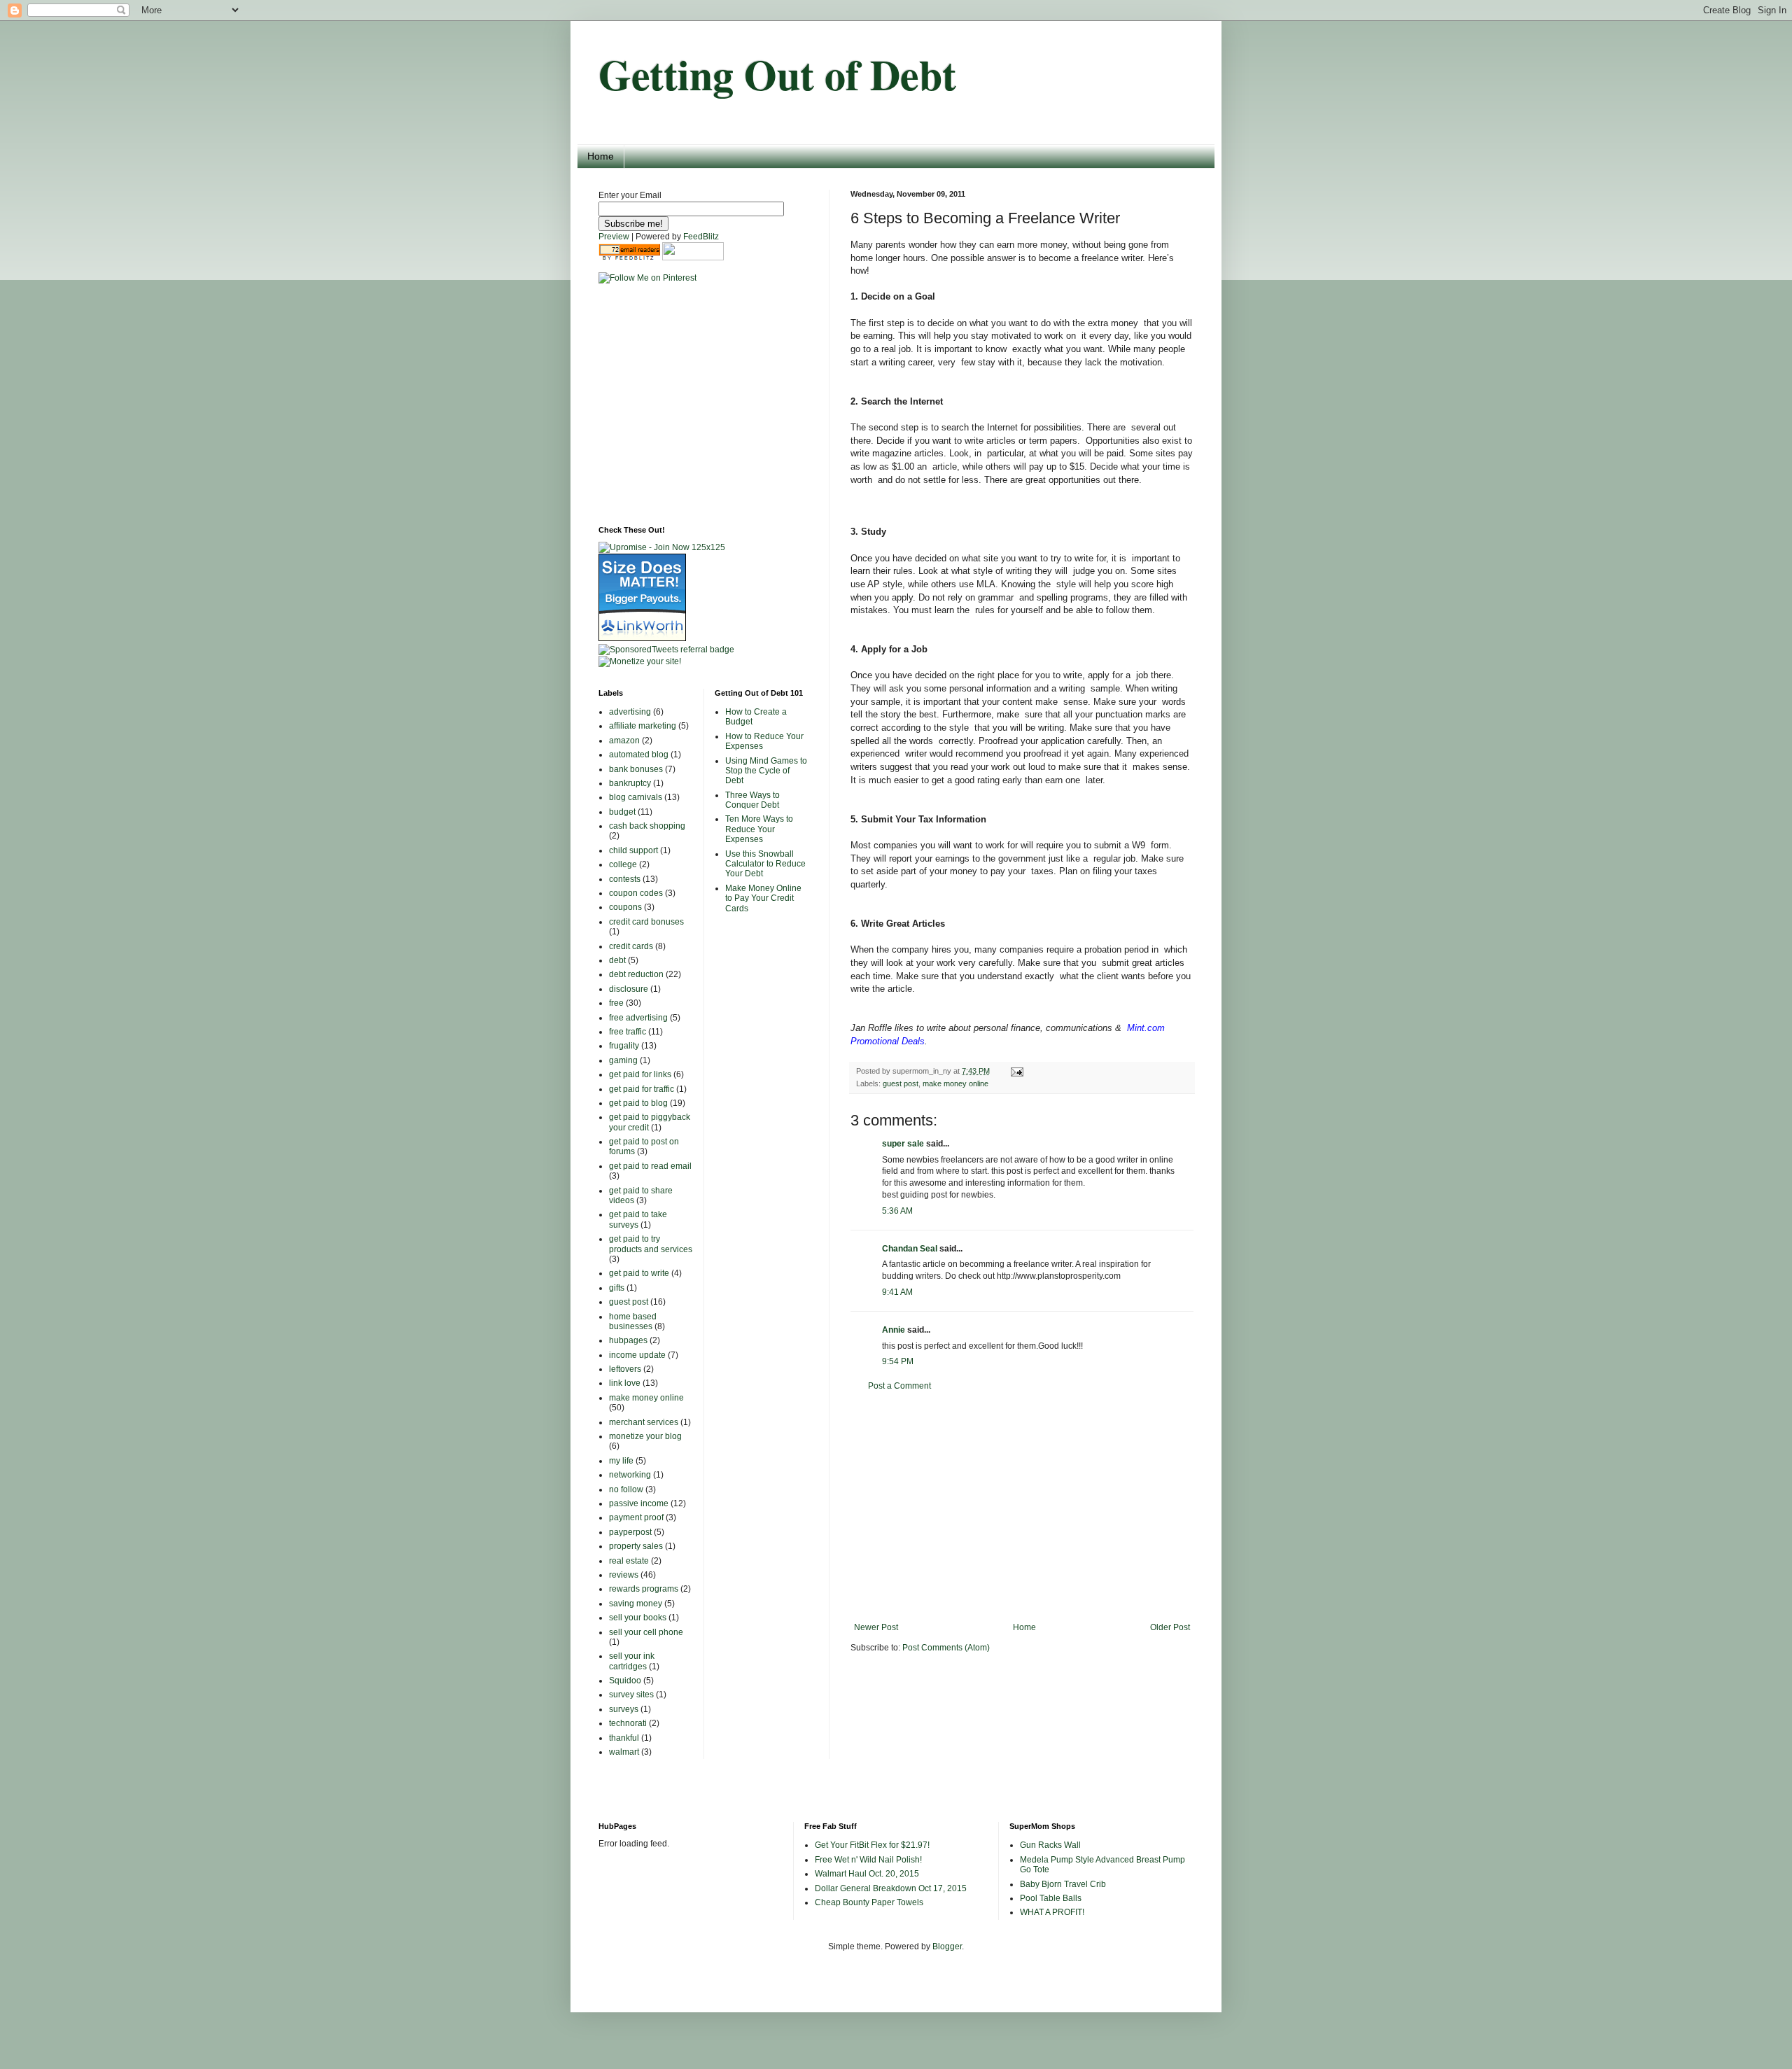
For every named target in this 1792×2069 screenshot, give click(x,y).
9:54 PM (898, 1361)
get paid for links (640, 1074)
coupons (625, 907)
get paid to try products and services (651, 1244)
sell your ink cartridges (632, 1661)
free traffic (628, 1032)
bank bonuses (636, 769)
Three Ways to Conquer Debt (752, 800)
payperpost (630, 1532)
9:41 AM (897, 1292)
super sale (903, 1144)
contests (625, 879)
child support (633, 850)
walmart (624, 1752)
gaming (623, 1060)
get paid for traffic (642, 1089)
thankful (624, 1738)
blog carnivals (636, 797)
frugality (624, 1046)
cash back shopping (647, 826)
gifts (617, 1288)
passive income (639, 1503)
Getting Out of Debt (777, 74)
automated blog (639, 755)
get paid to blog (638, 1103)
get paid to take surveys (638, 1219)
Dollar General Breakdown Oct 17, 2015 (891, 1888)
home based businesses (633, 1321)
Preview (614, 237)
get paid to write (639, 1273)
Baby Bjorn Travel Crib (1063, 1884)
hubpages (628, 1340)
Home (601, 156)
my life (621, 1461)
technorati (628, 1723)
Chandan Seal (910, 1249)
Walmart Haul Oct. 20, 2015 (867, 1874)
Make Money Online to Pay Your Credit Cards (763, 898)
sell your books (638, 1618)
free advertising (638, 1018)
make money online (955, 1083)
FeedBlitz (701, 237)
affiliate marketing (643, 726)
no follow (626, 1489)
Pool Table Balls (1051, 1898)
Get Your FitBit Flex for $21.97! (872, 1845)
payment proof (636, 1517)
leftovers (625, 1369)
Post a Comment (899, 1386)
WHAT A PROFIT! (1052, 1912)
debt (617, 960)
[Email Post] (1015, 1071)
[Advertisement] (1022, 1507)
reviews (624, 1575)
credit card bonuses (646, 922)
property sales (636, 1546)
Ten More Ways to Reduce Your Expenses (759, 829)
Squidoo (625, 1681)
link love (625, 1383)
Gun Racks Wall (1050, 1845)
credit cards (631, 946)
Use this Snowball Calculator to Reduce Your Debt (765, 864)
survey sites (631, 1695)
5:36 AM (897, 1211)
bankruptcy (630, 783)
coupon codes (636, 893)
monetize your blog (645, 1436)
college (623, 864)
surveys (624, 1709)
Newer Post (876, 1627)
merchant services (644, 1422)
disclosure (629, 989)
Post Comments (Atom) (946, 1648)
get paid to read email (650, 1166)
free (616, 1003)
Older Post (1170, 1627)
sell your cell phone (646, 1632)
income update (637, 1355)
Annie (894, 1330)
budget (622, 812)
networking (630, 1475)
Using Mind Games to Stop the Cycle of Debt (766, 771)
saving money (636, 1604)
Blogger (947, 1947)
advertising (630, 712)
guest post (901, 1083)
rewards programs (644, 1589)
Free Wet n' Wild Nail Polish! (868, 1860)
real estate (629, 1561)
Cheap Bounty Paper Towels (869, 1902)
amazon (624, 741)
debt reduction (636, 974)
